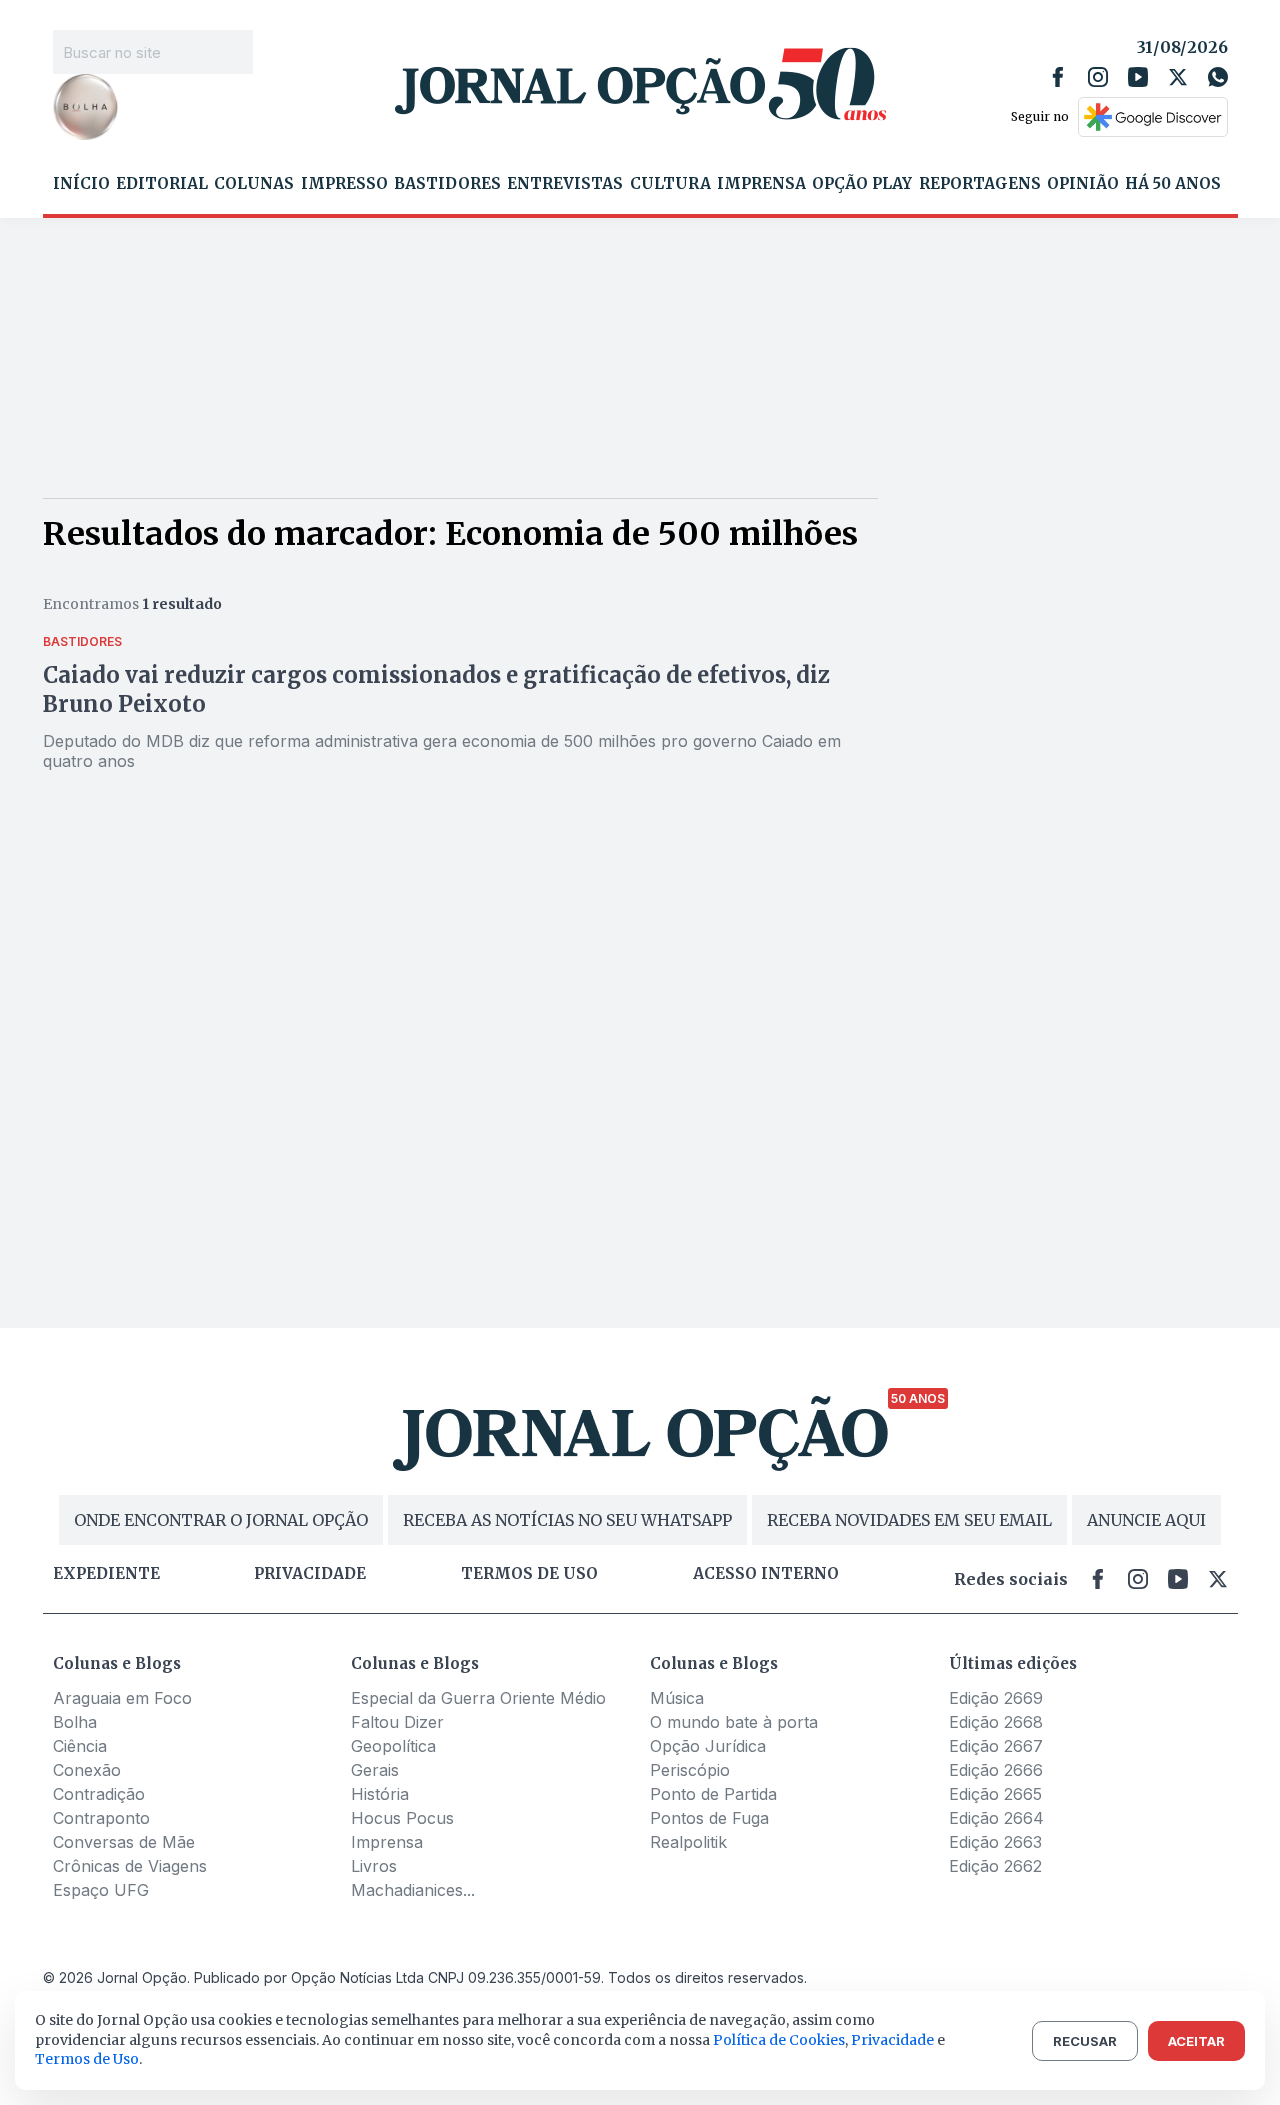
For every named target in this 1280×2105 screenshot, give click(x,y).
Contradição (99, 1794)
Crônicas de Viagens (130, 1866)
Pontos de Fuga (709, 1818)
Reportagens (980, 184)
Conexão (87, 1770)
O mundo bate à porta (734, 1722)
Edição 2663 (995, 1842)
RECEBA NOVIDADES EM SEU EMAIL (909, 1520)
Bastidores (447, 184)
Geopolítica (393, 1746)
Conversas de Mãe (124, 1842)
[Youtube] (1138, 77)
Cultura (670, 184)
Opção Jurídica (708, 1746)
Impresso (344, 184)
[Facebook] (1058, 77)
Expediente (106, 1574)
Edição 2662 (995, 1866)
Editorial (162, 184)
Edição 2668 (996, 1722)
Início (81, 184)
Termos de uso (529, 1574)
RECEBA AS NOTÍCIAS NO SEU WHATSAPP (567, 1520)
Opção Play (862, 184)
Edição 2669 (996, 1698)
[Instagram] (1098, 77)
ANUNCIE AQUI (1146, 1520)
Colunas (254, 184)
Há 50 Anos (1173, 184)
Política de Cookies (779, 2040)
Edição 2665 (995, 1794)
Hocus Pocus (402, 1818)
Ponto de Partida (713, 1794)
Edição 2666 (996, 1770)
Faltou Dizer (397, 1722)
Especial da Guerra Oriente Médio (478, 1698)
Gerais (375, 1770)
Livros (374, 1866)
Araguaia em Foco (122, 1698)
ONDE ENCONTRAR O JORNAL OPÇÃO (221, 1520)
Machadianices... (413, 1890)
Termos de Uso (87, 2059)
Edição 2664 (996, 1818)
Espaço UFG (101, 1890)
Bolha (75, 1722)
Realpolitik (688, 1842)
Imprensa (761, 184)
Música (677, 1698)
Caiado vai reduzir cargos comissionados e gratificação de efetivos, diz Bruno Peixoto (436, 689)
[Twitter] (1178, 77)
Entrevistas (565, 184)
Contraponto (101, 1818)
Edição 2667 (996, 1746)
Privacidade (310, 1574)
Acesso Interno (766, 1574)
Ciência (80, 1746)
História (380, 1794)
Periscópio (690, 1770)
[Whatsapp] (1218, 77)
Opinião (1083, 184)
